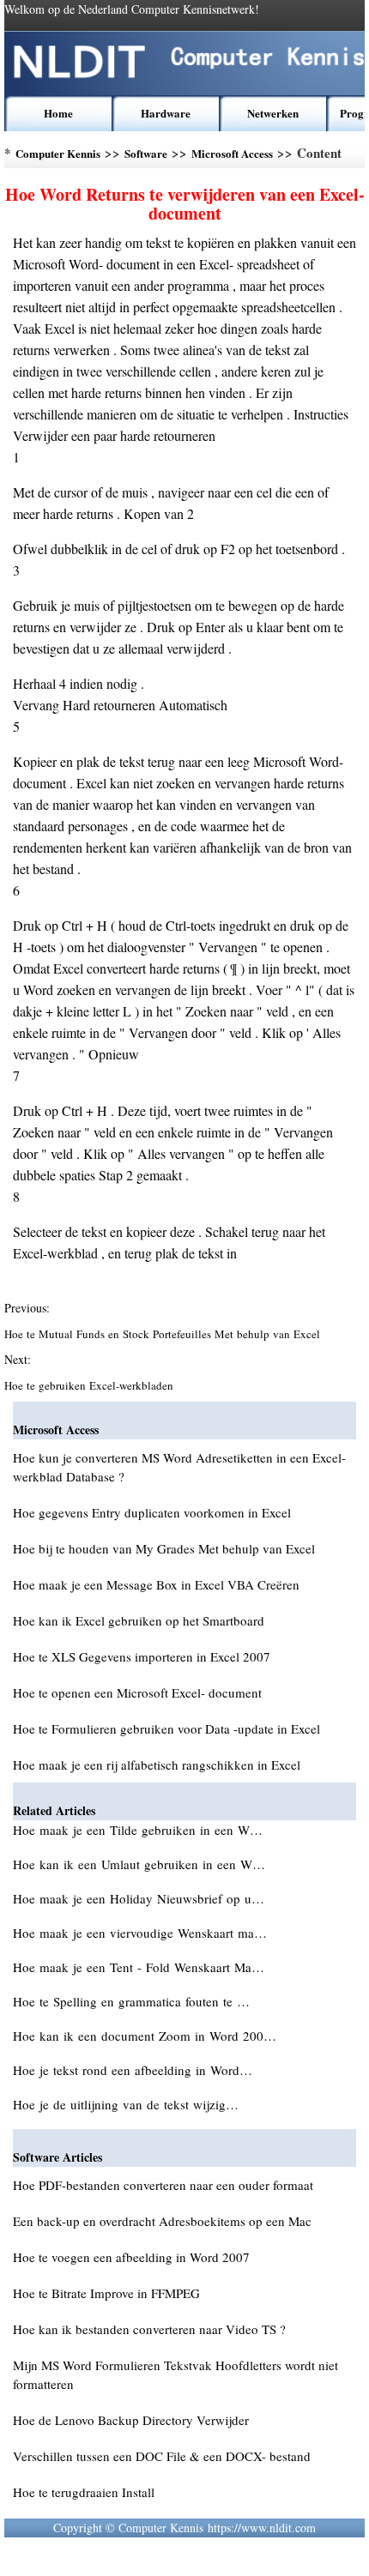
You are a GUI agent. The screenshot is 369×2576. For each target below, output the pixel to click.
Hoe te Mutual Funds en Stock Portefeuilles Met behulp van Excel (164, 1334)
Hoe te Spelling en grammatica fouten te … (131, 2001)
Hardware (166, 113)
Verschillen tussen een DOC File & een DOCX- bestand (162, 2456)
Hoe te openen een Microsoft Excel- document (137, 1692)
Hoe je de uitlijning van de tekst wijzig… (126, 2104)
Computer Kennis (58, 153)
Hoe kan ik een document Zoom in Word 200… (145, 2036)
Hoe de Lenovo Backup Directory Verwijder (131, 2420)
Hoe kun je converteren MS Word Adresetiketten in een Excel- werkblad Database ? (179, 1467)
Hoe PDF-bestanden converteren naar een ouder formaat (163, 2185)
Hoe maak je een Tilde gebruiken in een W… (138, 1830)
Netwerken (273, 113)
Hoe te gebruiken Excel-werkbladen (91, 1385)
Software (146, 153)
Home (58, 113)
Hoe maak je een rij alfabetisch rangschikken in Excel (157, 1765)
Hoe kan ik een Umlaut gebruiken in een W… (139, 1864)
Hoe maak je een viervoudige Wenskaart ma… (140, 1933)
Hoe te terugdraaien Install (84, 2492)
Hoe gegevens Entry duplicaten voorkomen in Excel (152, 1512)
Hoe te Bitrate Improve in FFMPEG (106, 2293)
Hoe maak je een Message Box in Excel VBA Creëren (156, 1584)
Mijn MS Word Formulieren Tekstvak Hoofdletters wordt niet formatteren (175, 2374)
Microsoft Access (232, 153)
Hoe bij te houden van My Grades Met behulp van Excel (164, 1548)
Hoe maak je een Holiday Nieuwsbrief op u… (139, 1898)
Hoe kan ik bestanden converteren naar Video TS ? (149, 2329)
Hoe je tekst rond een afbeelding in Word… (133, 2070)
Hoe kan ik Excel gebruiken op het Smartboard (139, 1620)
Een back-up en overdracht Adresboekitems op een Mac (162, 2221)
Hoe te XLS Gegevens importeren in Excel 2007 (142, 1656)
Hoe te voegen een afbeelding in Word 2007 (131, 2257)
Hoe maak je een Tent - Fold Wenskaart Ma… (139, 1967)
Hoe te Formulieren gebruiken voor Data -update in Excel (166, 1728)
